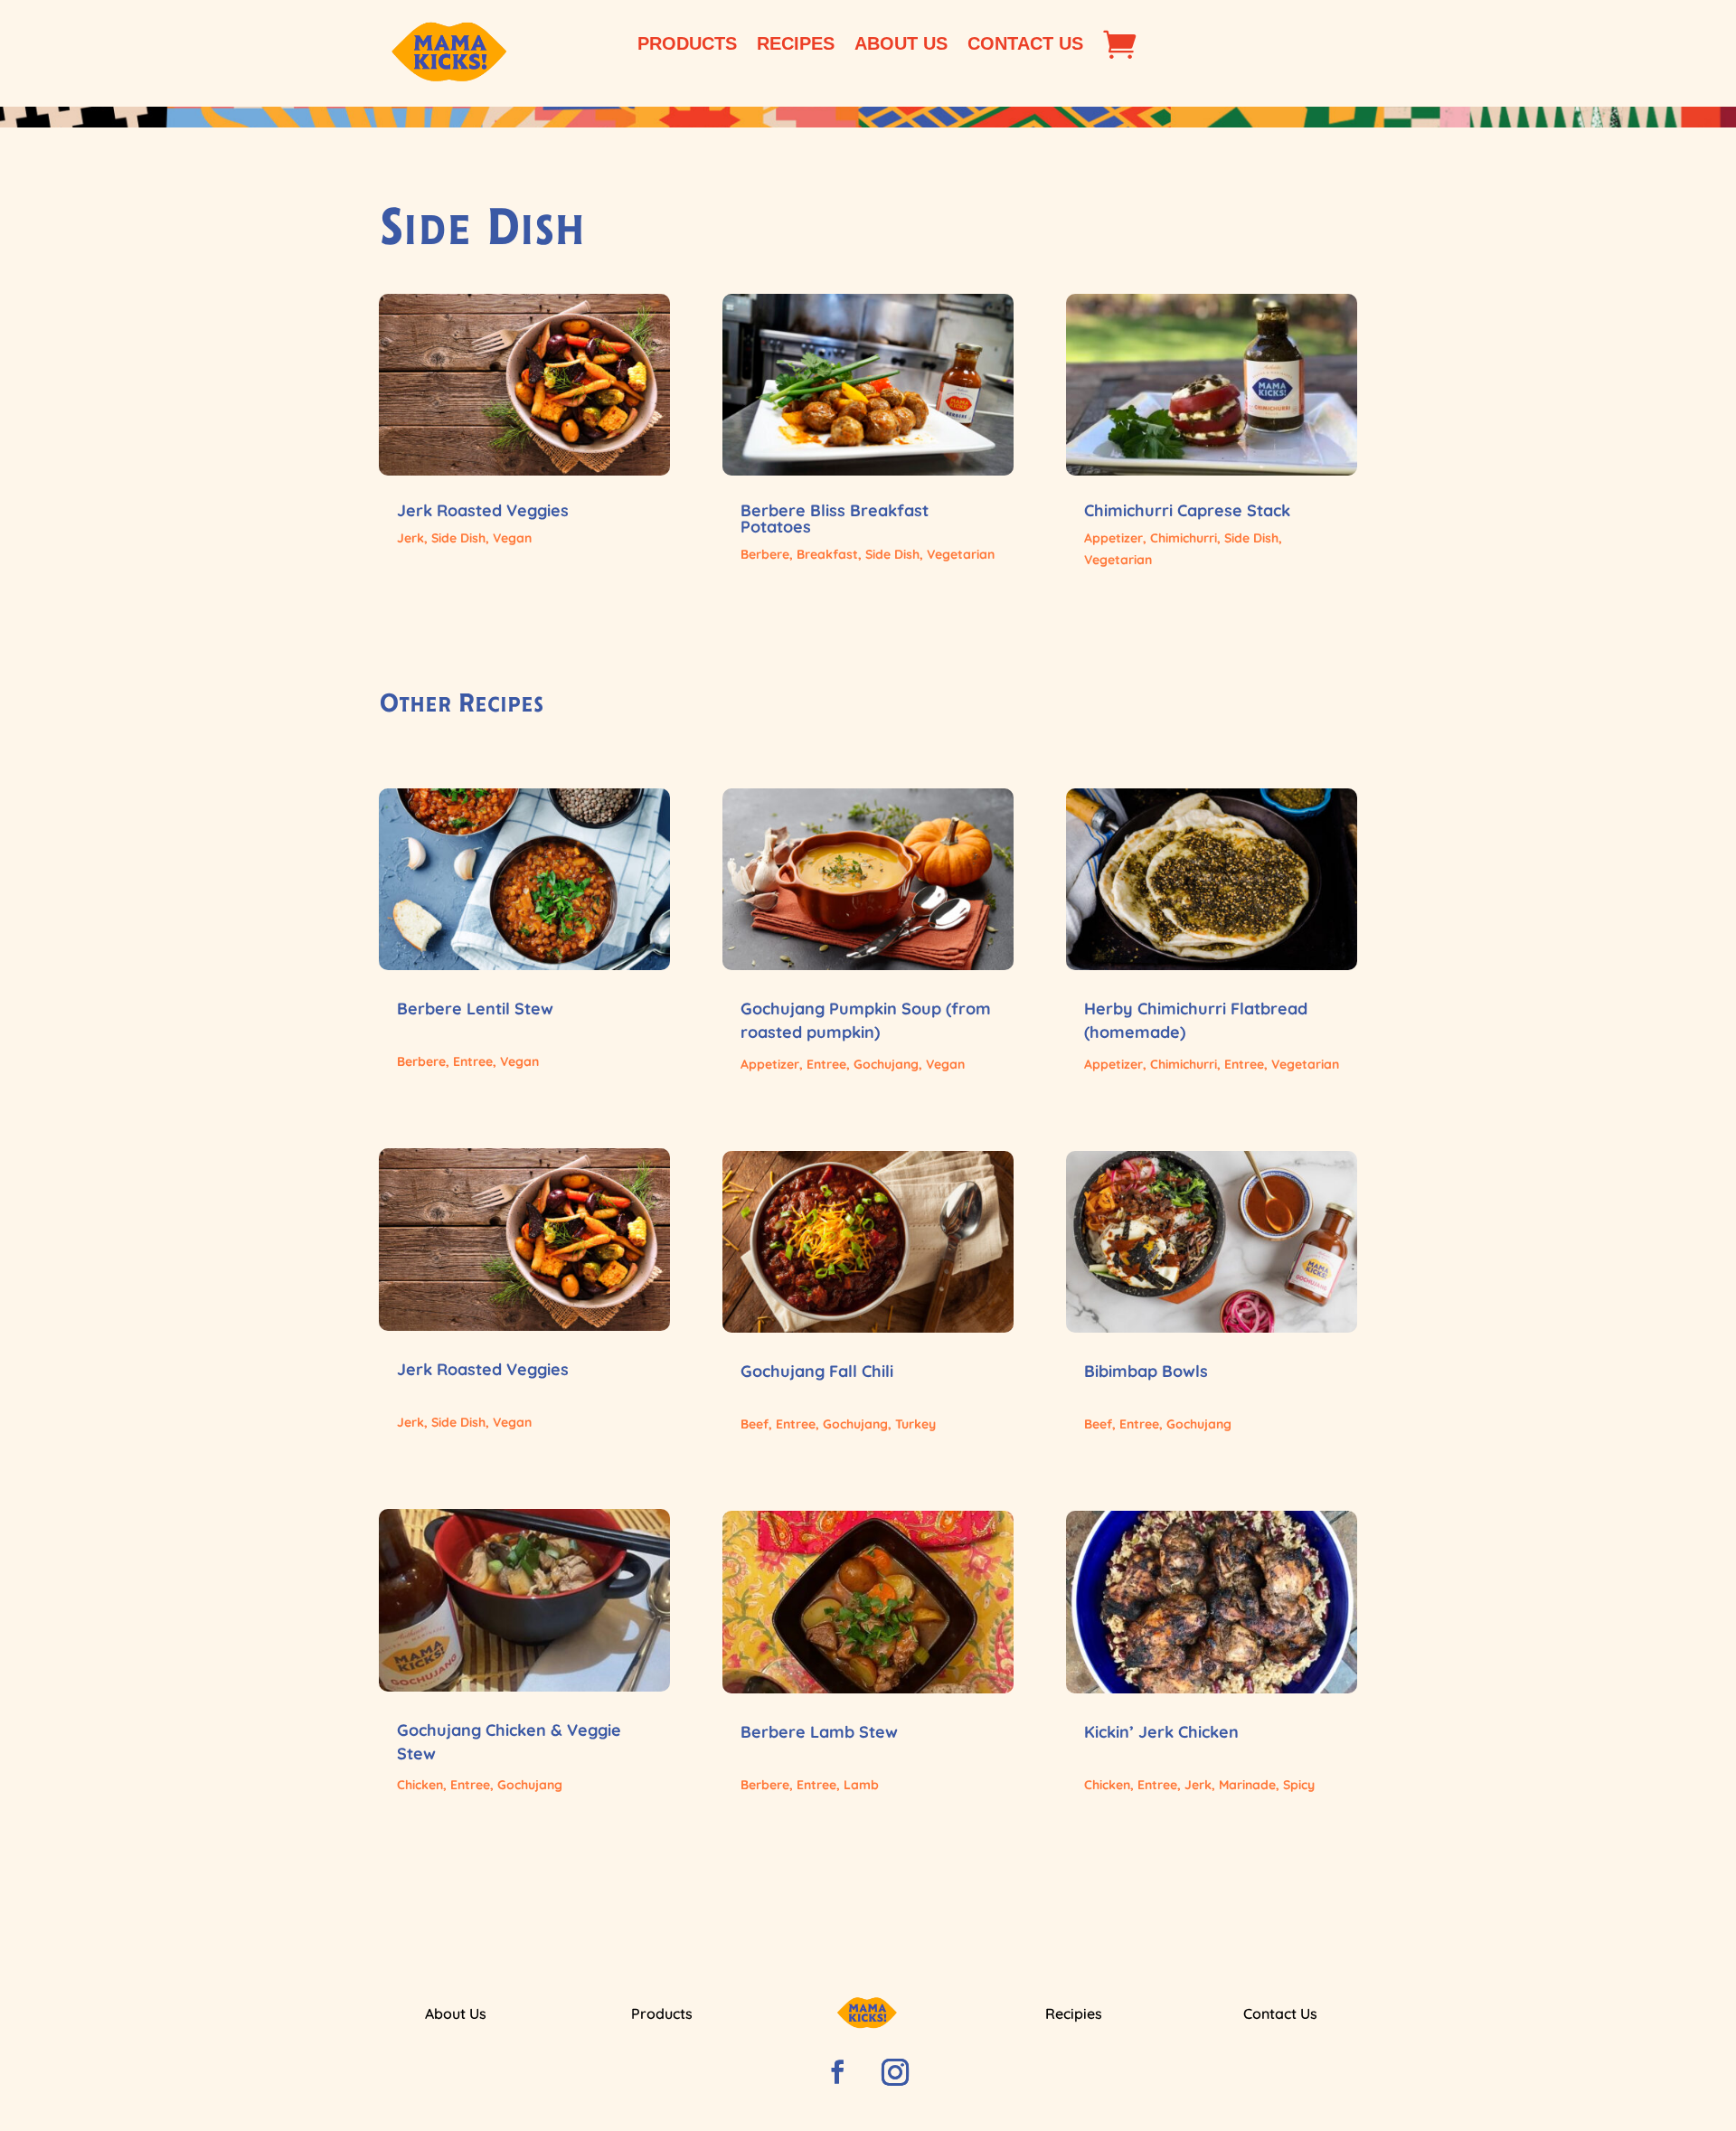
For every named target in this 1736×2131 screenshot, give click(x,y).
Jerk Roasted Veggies (483, 510)
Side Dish (458, 538)
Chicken (420, 1785)
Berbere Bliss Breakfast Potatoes (835, 519)
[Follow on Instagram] (895, 2072)
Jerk (410, 538)
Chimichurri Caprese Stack (1187, 510)
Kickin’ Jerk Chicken (1161, 1732)
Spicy (1299, 1785)
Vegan (512, 538)
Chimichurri (1184, 538)
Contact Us (1025, 45)
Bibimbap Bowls (1146, 1371)
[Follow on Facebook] (837, 2072)
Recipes (796, 45)
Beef (755, 1424)
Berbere (765, 554)
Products (687, 45)
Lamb (861, 1785)
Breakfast (827, 554)
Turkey (915, 1424)
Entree (473, 1061)
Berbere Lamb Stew (819, 1732)
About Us (901, 45)
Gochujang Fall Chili (817, 1371)
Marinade (1247, 1785)
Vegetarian (961, 554)
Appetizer (1113, 538)
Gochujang (530, 1785)
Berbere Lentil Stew (475, 1009)
